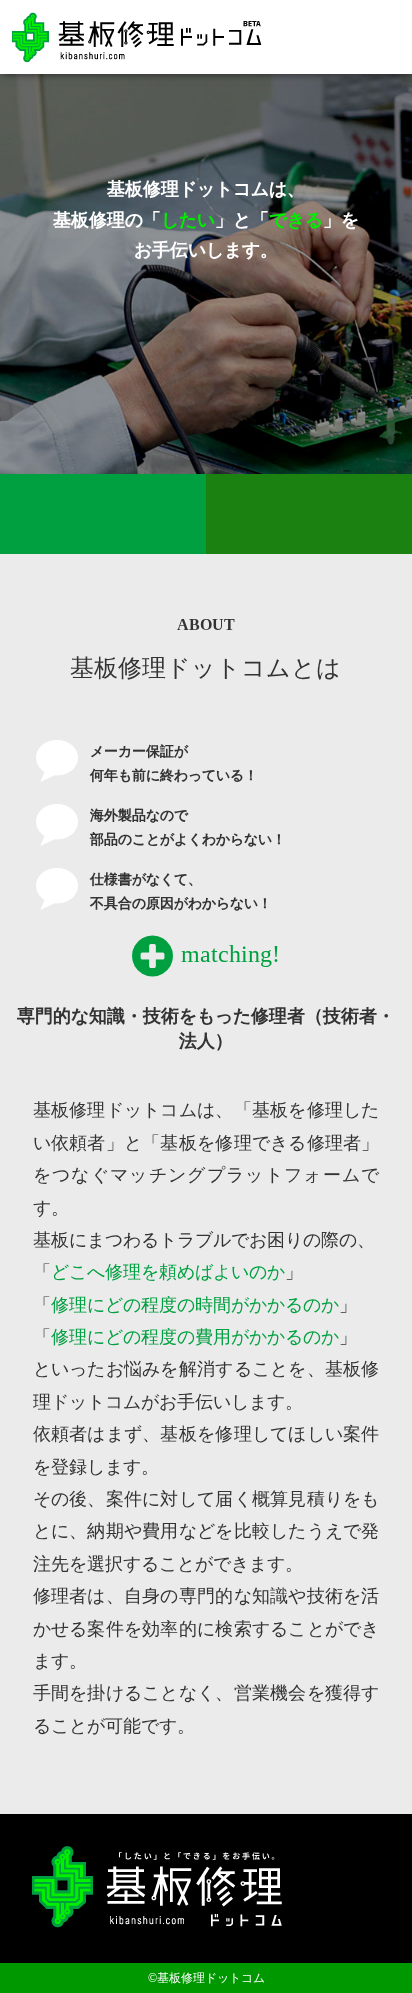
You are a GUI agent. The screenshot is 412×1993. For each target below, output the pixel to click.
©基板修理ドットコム (206, 1978)
